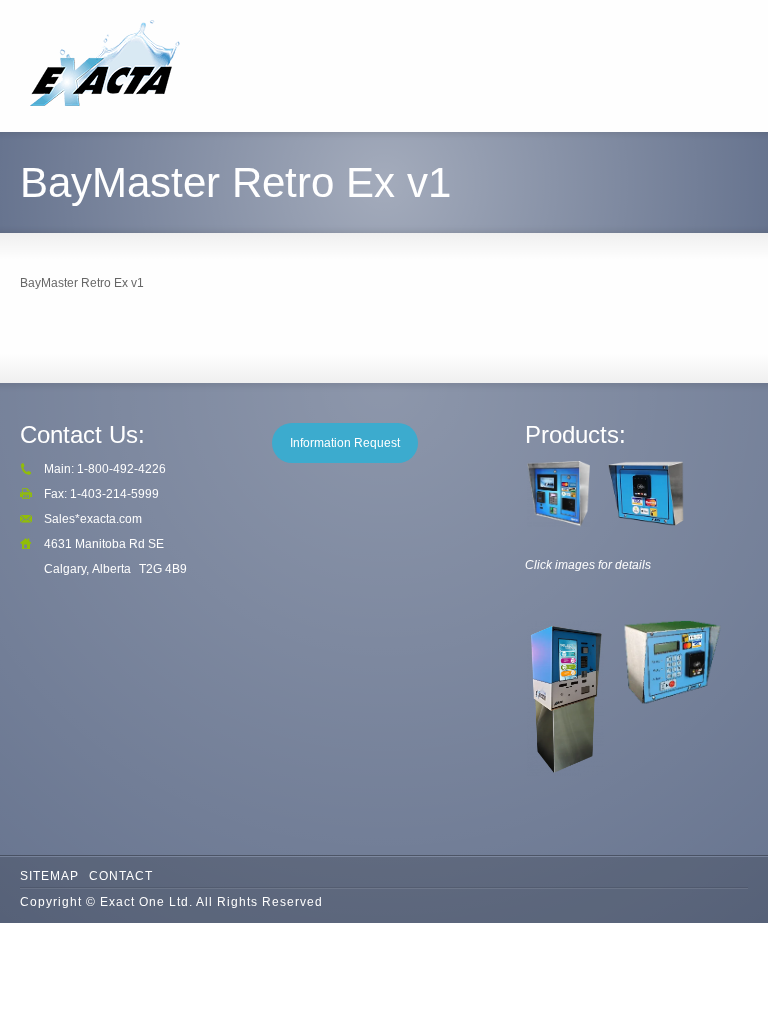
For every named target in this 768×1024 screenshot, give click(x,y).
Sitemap (49, 876)
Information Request (345, 443)
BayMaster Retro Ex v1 (82, 283)
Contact (121, 876)
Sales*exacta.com (93, 519)
